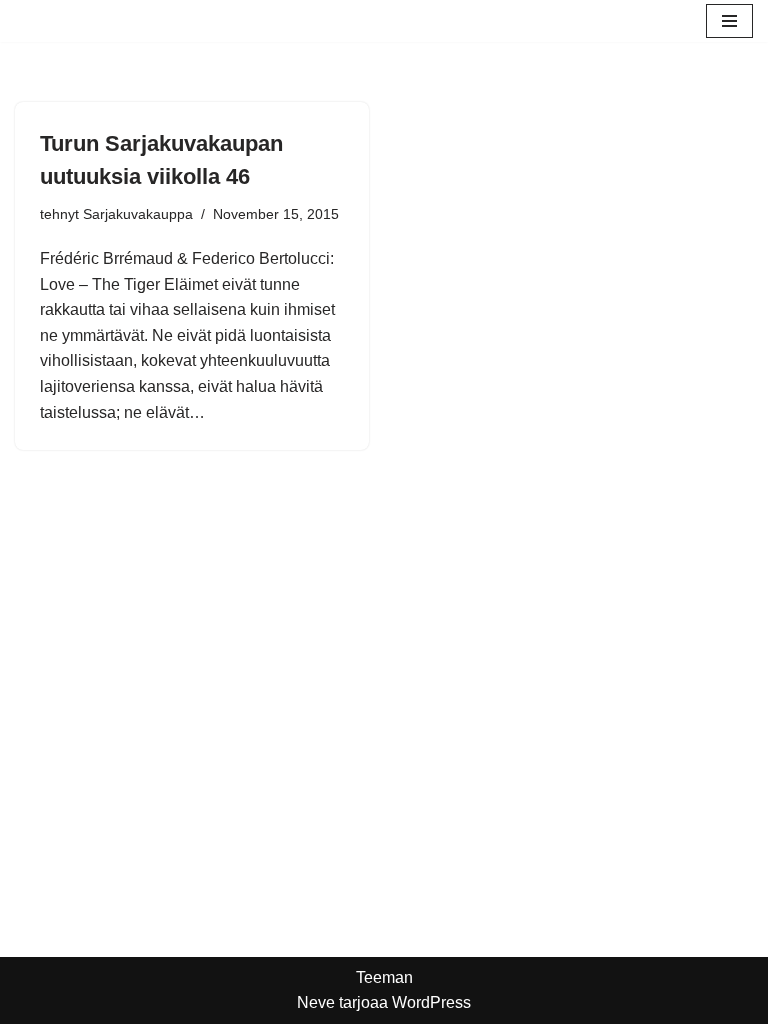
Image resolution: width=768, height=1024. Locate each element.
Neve (316, 1002)
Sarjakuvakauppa (138, 214)
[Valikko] (729, 21)
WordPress (431, 1002)
